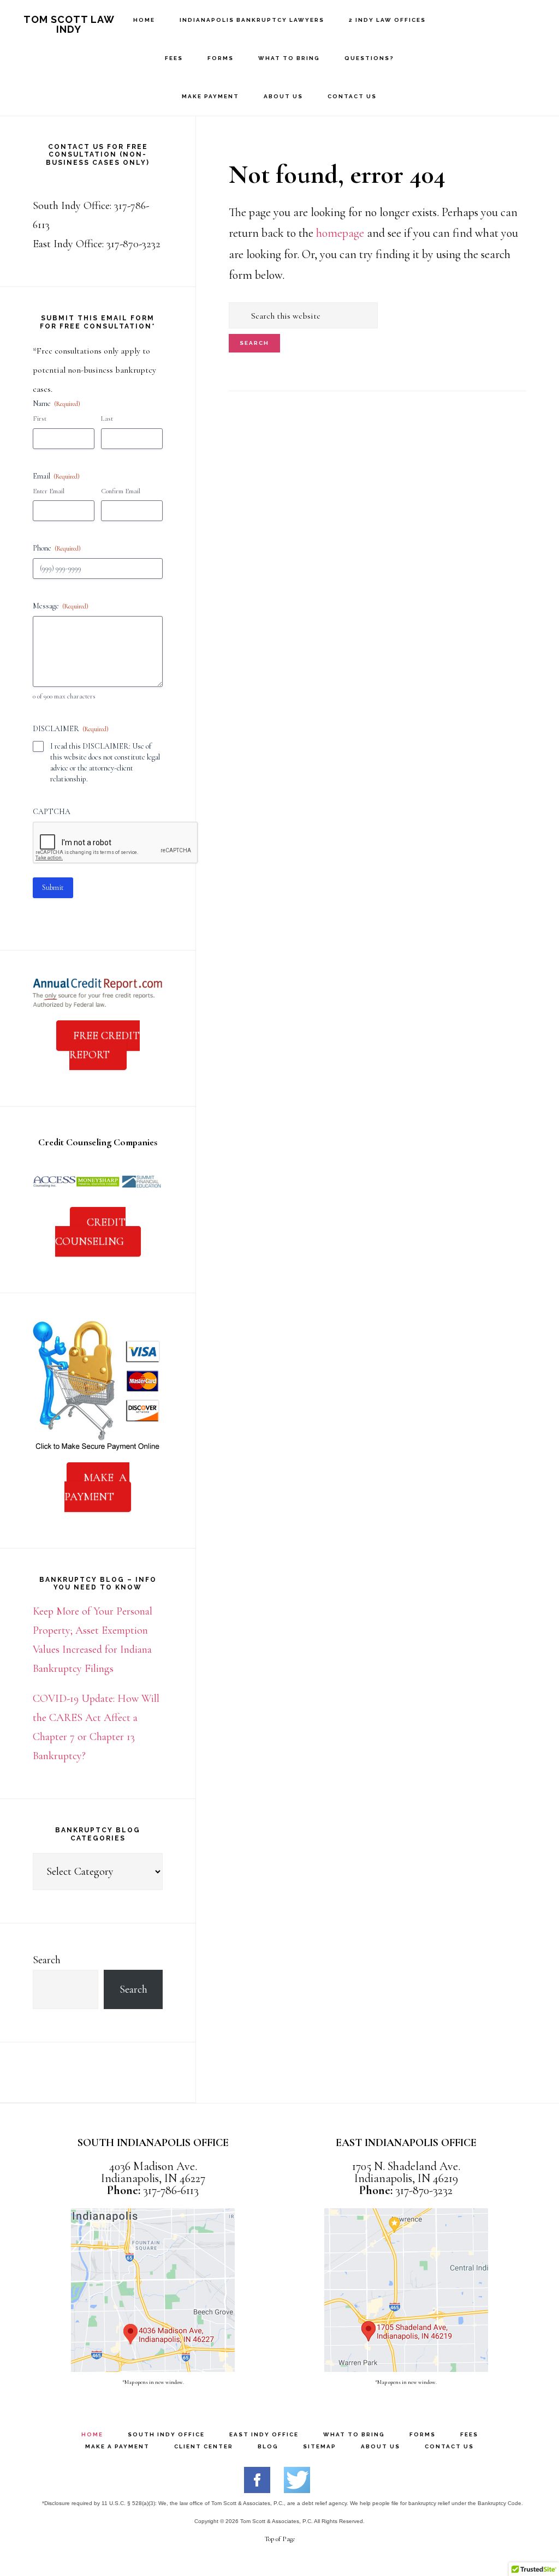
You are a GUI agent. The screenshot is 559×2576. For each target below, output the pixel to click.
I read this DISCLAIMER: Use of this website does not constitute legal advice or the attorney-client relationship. (105, 763)
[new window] (257, 2489)
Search (47, 1960)
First (40, 419)
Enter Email (49, 491)
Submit (53, 887)
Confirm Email (121, 491)
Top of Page (280, 2539)
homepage (340, 233)
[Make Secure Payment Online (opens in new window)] (98, 1448)
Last (107, 419)
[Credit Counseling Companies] (98, 1192)
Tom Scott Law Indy (69, 24)
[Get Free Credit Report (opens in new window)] (98, 1006)
